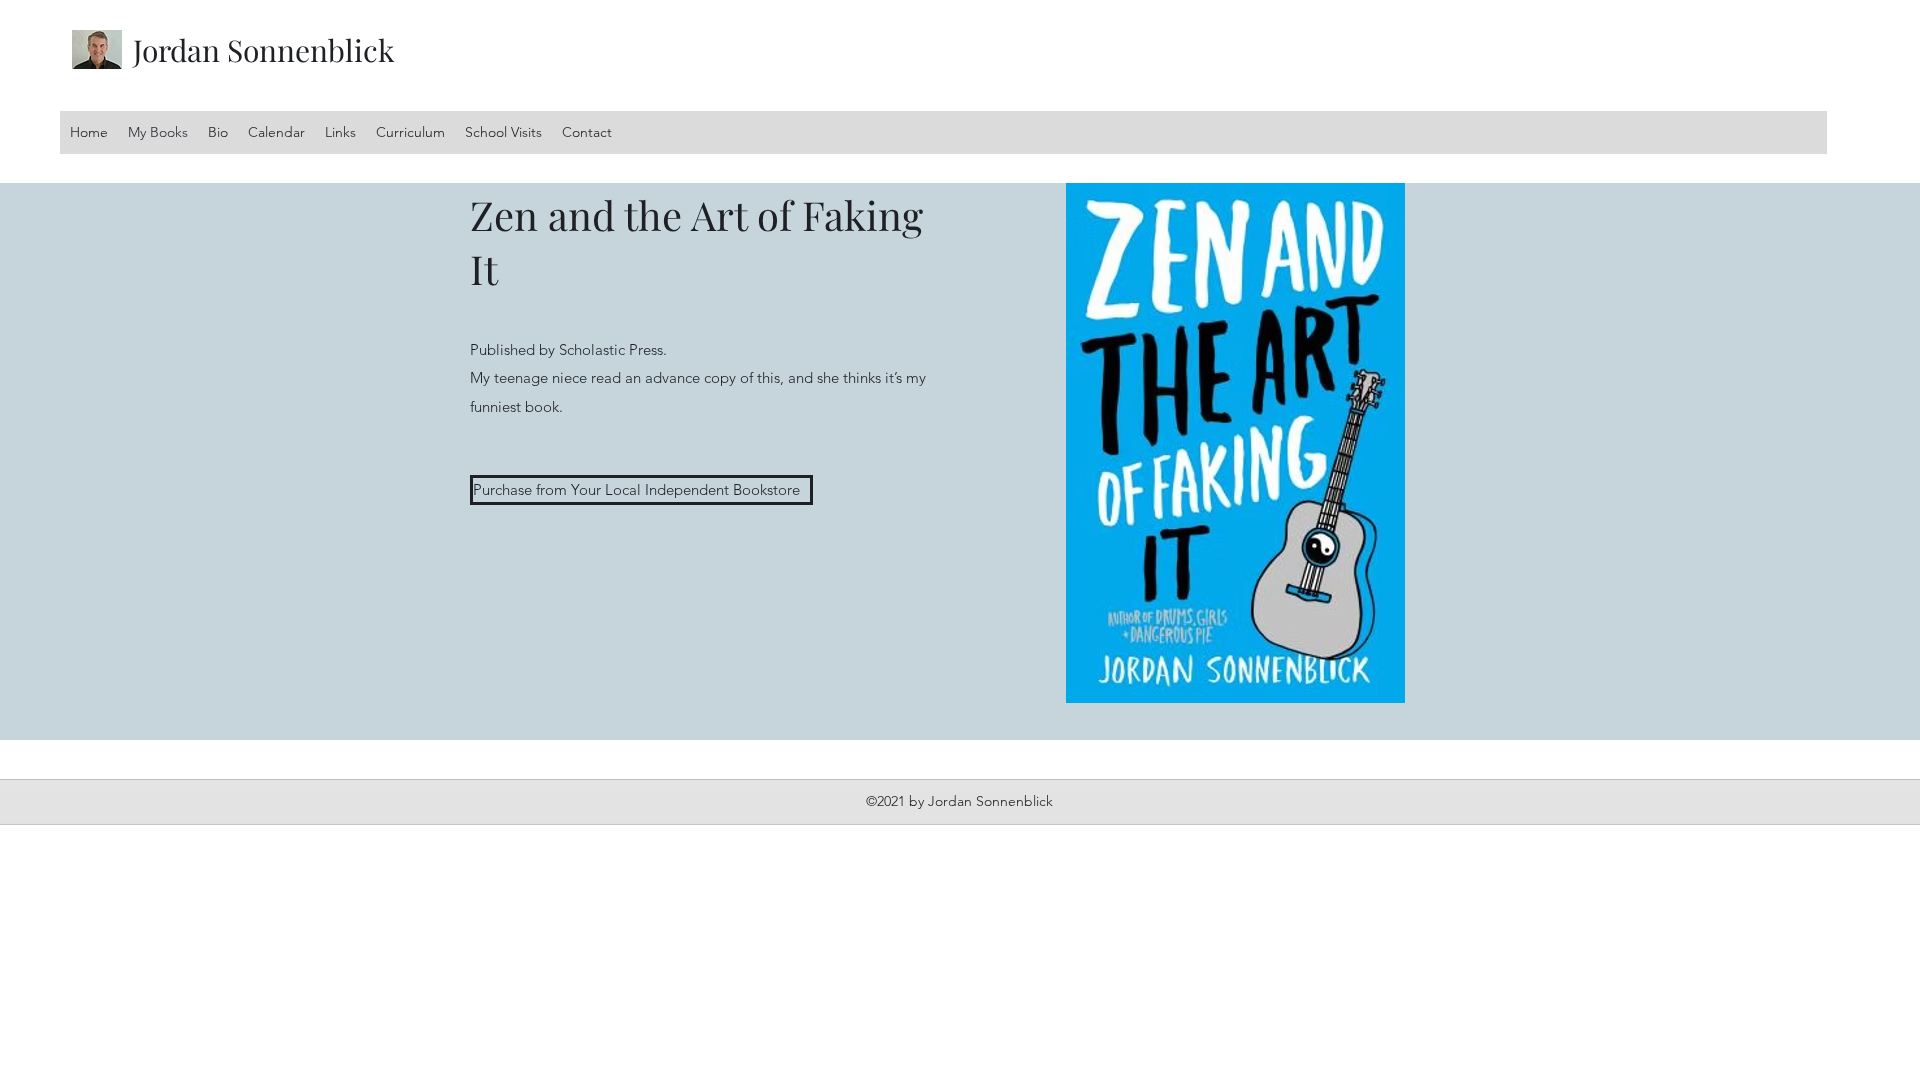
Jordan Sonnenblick (264, 50)
